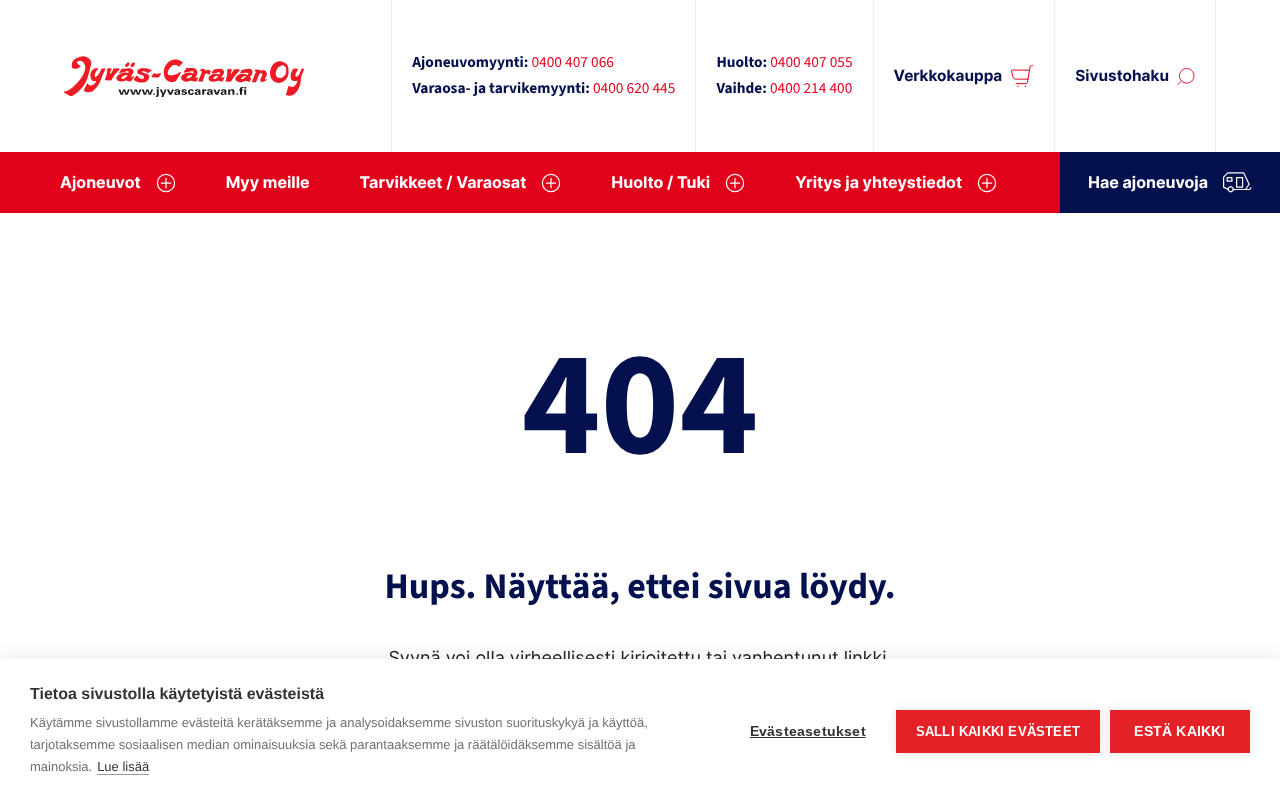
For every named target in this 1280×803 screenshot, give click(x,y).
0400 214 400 (811, 89)
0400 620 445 (634, 89)
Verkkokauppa (948, 75)
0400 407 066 (572, 63)
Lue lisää (123, 766)
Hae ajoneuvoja (1148, 182)
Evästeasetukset (808, 731)
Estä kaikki (1179, 731)
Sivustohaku (1122, 75)
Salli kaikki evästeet (998, 731)
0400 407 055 (811, 63)
